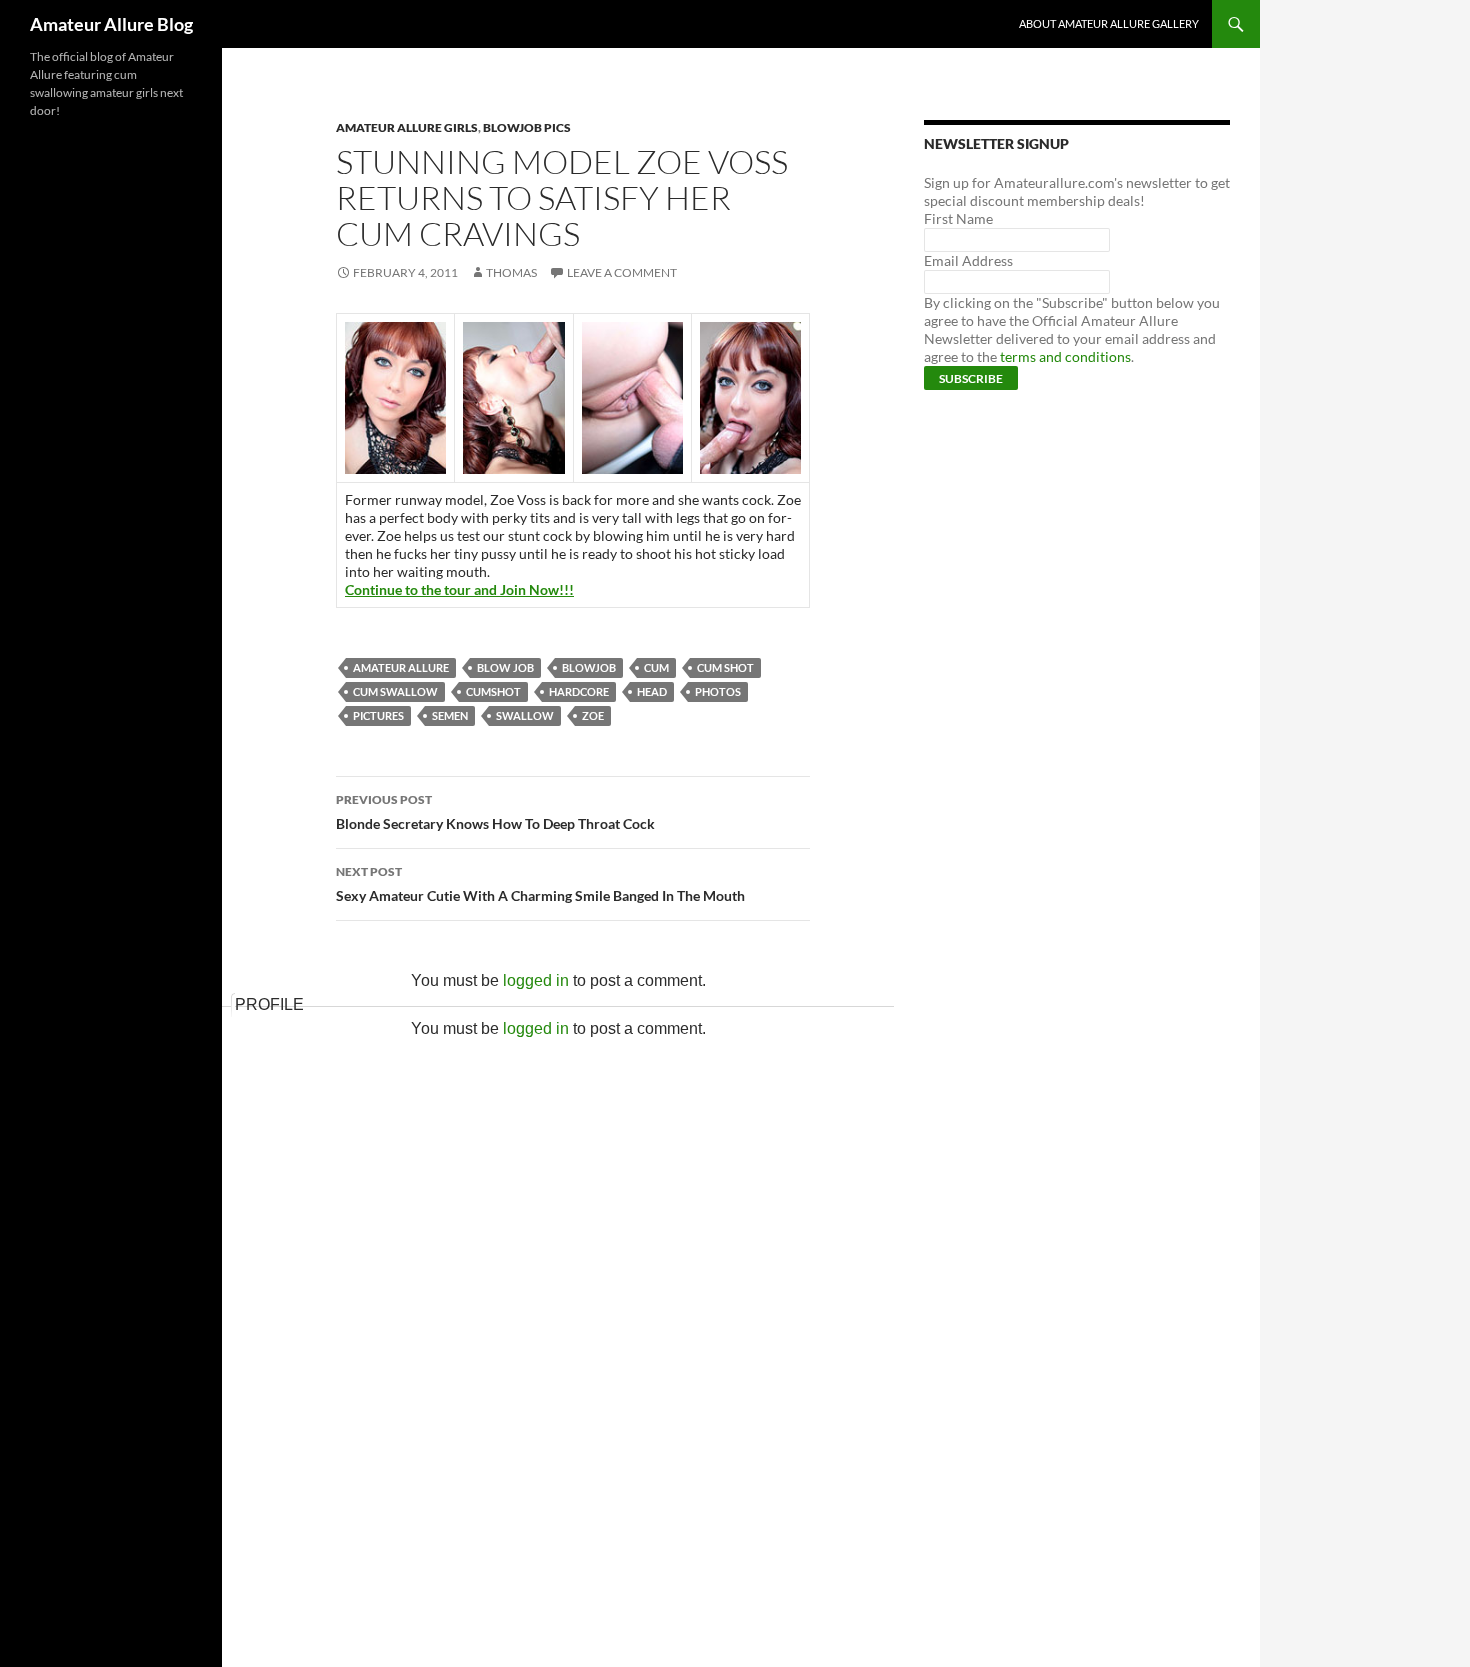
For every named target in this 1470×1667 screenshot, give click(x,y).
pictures (378, 715)
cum (656, 667)
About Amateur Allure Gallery (1109, 23)
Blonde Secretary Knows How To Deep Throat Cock (495, 812)
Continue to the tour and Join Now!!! (459, 589)
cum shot (725, 667)
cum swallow (395, 691)
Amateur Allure (401, 667)
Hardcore (579, 691)
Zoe (593, 715)
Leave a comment (622, 272)
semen (450, 715)
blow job (505, 667)
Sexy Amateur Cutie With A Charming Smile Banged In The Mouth (540, 884)
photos (718, 691)
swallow (525, 715)
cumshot (493, 691)
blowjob (589, 667)
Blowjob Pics (527, 127)
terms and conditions (1065, 356)
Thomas (511, 272)
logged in (536, 980)
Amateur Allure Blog (111, 24)
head (652, 691)
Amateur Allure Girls (407, 127)
